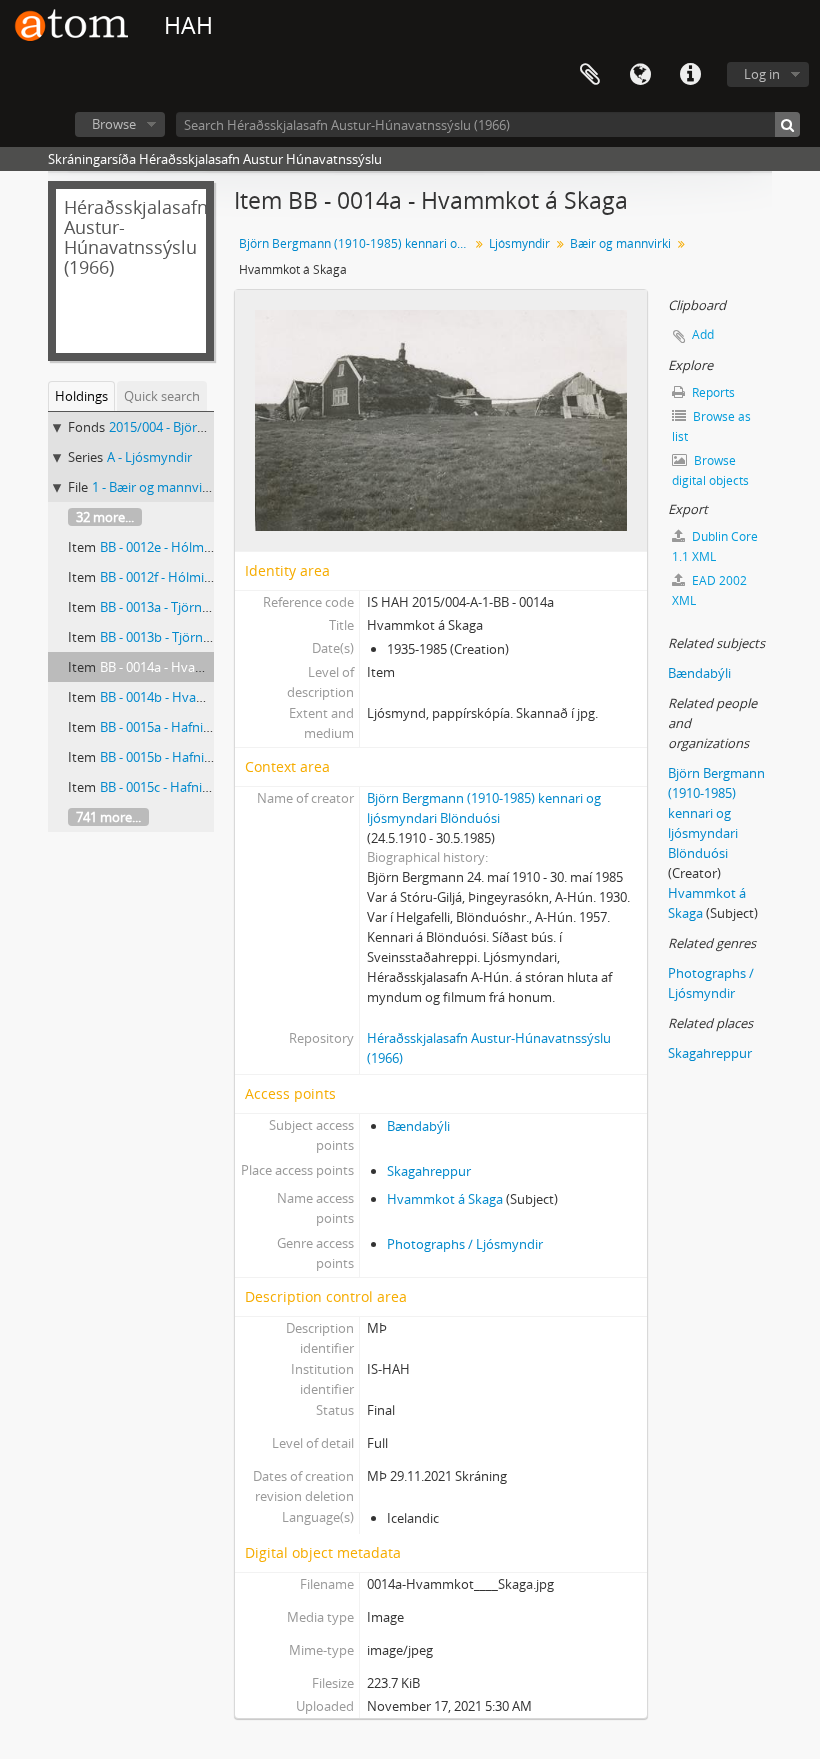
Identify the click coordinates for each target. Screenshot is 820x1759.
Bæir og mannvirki (620, 243)
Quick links (690, 75)
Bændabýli (418, 1126)
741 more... (108, 817)
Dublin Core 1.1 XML (715, 546)
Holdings (81, 396)
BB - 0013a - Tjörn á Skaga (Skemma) (206, 607)
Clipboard (590, 75)
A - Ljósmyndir (149, 457)
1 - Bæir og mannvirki (154, 487)
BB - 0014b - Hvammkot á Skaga (194, 697)
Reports (712, 392)
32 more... (105, 517)
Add (703, 334)
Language (640, 75)
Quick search (162, 396)
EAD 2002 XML (709, 590)
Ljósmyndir (519, 243)
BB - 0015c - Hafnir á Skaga (177, 787)
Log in (762, 74)
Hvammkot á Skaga (445, 1199)
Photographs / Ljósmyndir (465, 1244)
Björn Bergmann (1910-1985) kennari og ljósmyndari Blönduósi (716, 813)
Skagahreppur (429, 1171)
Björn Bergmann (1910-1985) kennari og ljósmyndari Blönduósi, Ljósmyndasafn (356, 243)
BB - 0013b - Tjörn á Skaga (175, 637)
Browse (114, 124)
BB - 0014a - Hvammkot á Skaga (193, 667)
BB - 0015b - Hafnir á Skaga (178, 757)
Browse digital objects (710, 470)
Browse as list (711, 426)
